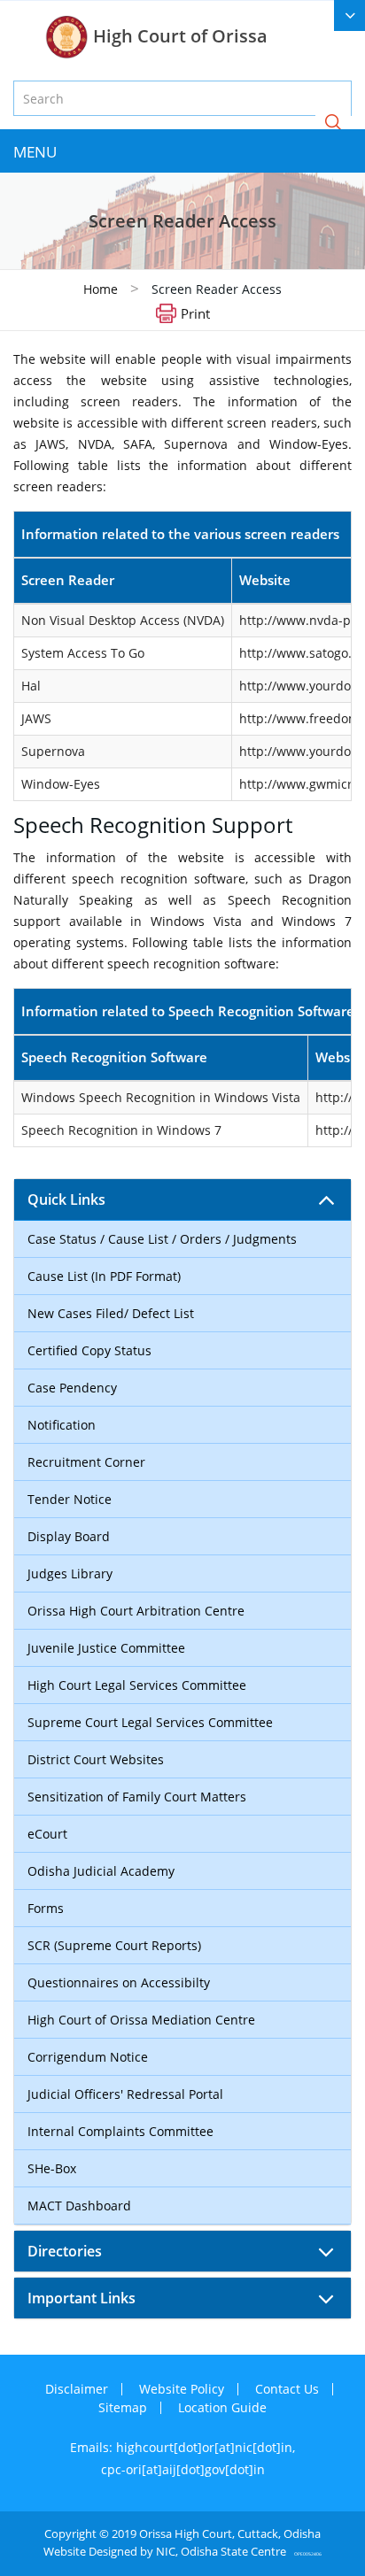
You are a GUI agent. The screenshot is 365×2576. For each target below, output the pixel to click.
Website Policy (182, 2389)
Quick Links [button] (66, 1199)
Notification (62, 1425)
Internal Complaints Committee (120, 2131)
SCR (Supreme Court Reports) (114, 1945)
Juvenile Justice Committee (106, 1648)
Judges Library (70, 1573)
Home (101, 289)
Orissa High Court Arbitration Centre (136, 1611)
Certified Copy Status (89, 1350)
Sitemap (123, 2407)
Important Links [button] (82, 2298)
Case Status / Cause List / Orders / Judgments (162, 1239)
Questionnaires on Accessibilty (119, 1982)
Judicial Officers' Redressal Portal (125, 2094)
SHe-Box (52, 2168)
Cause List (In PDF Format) (104, 1276)
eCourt (47, 1834)
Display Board (69, 1536)
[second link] (349, 15)
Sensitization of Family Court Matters (137, 1797)
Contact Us (287, 2389)
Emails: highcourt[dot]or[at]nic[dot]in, (182, 2447)
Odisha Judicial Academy (101, 1871)
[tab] (182, 1199)
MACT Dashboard (79, 2206)
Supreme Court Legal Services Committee (150, 1722)
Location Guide (222, 2407)
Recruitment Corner (86, 1462)
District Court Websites (96, 1759)
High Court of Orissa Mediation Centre (141, 2020)
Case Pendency (72, 1388)
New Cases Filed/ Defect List (111, 1313)
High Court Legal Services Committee (137, 1685)
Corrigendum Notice (88, 2057)
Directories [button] (65, 2251)
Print (195, 312)
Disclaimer (77, 2389)
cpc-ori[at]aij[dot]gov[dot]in (183, 2469)
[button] (333, 123)
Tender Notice (70, 1499)
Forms (46, 1908)
